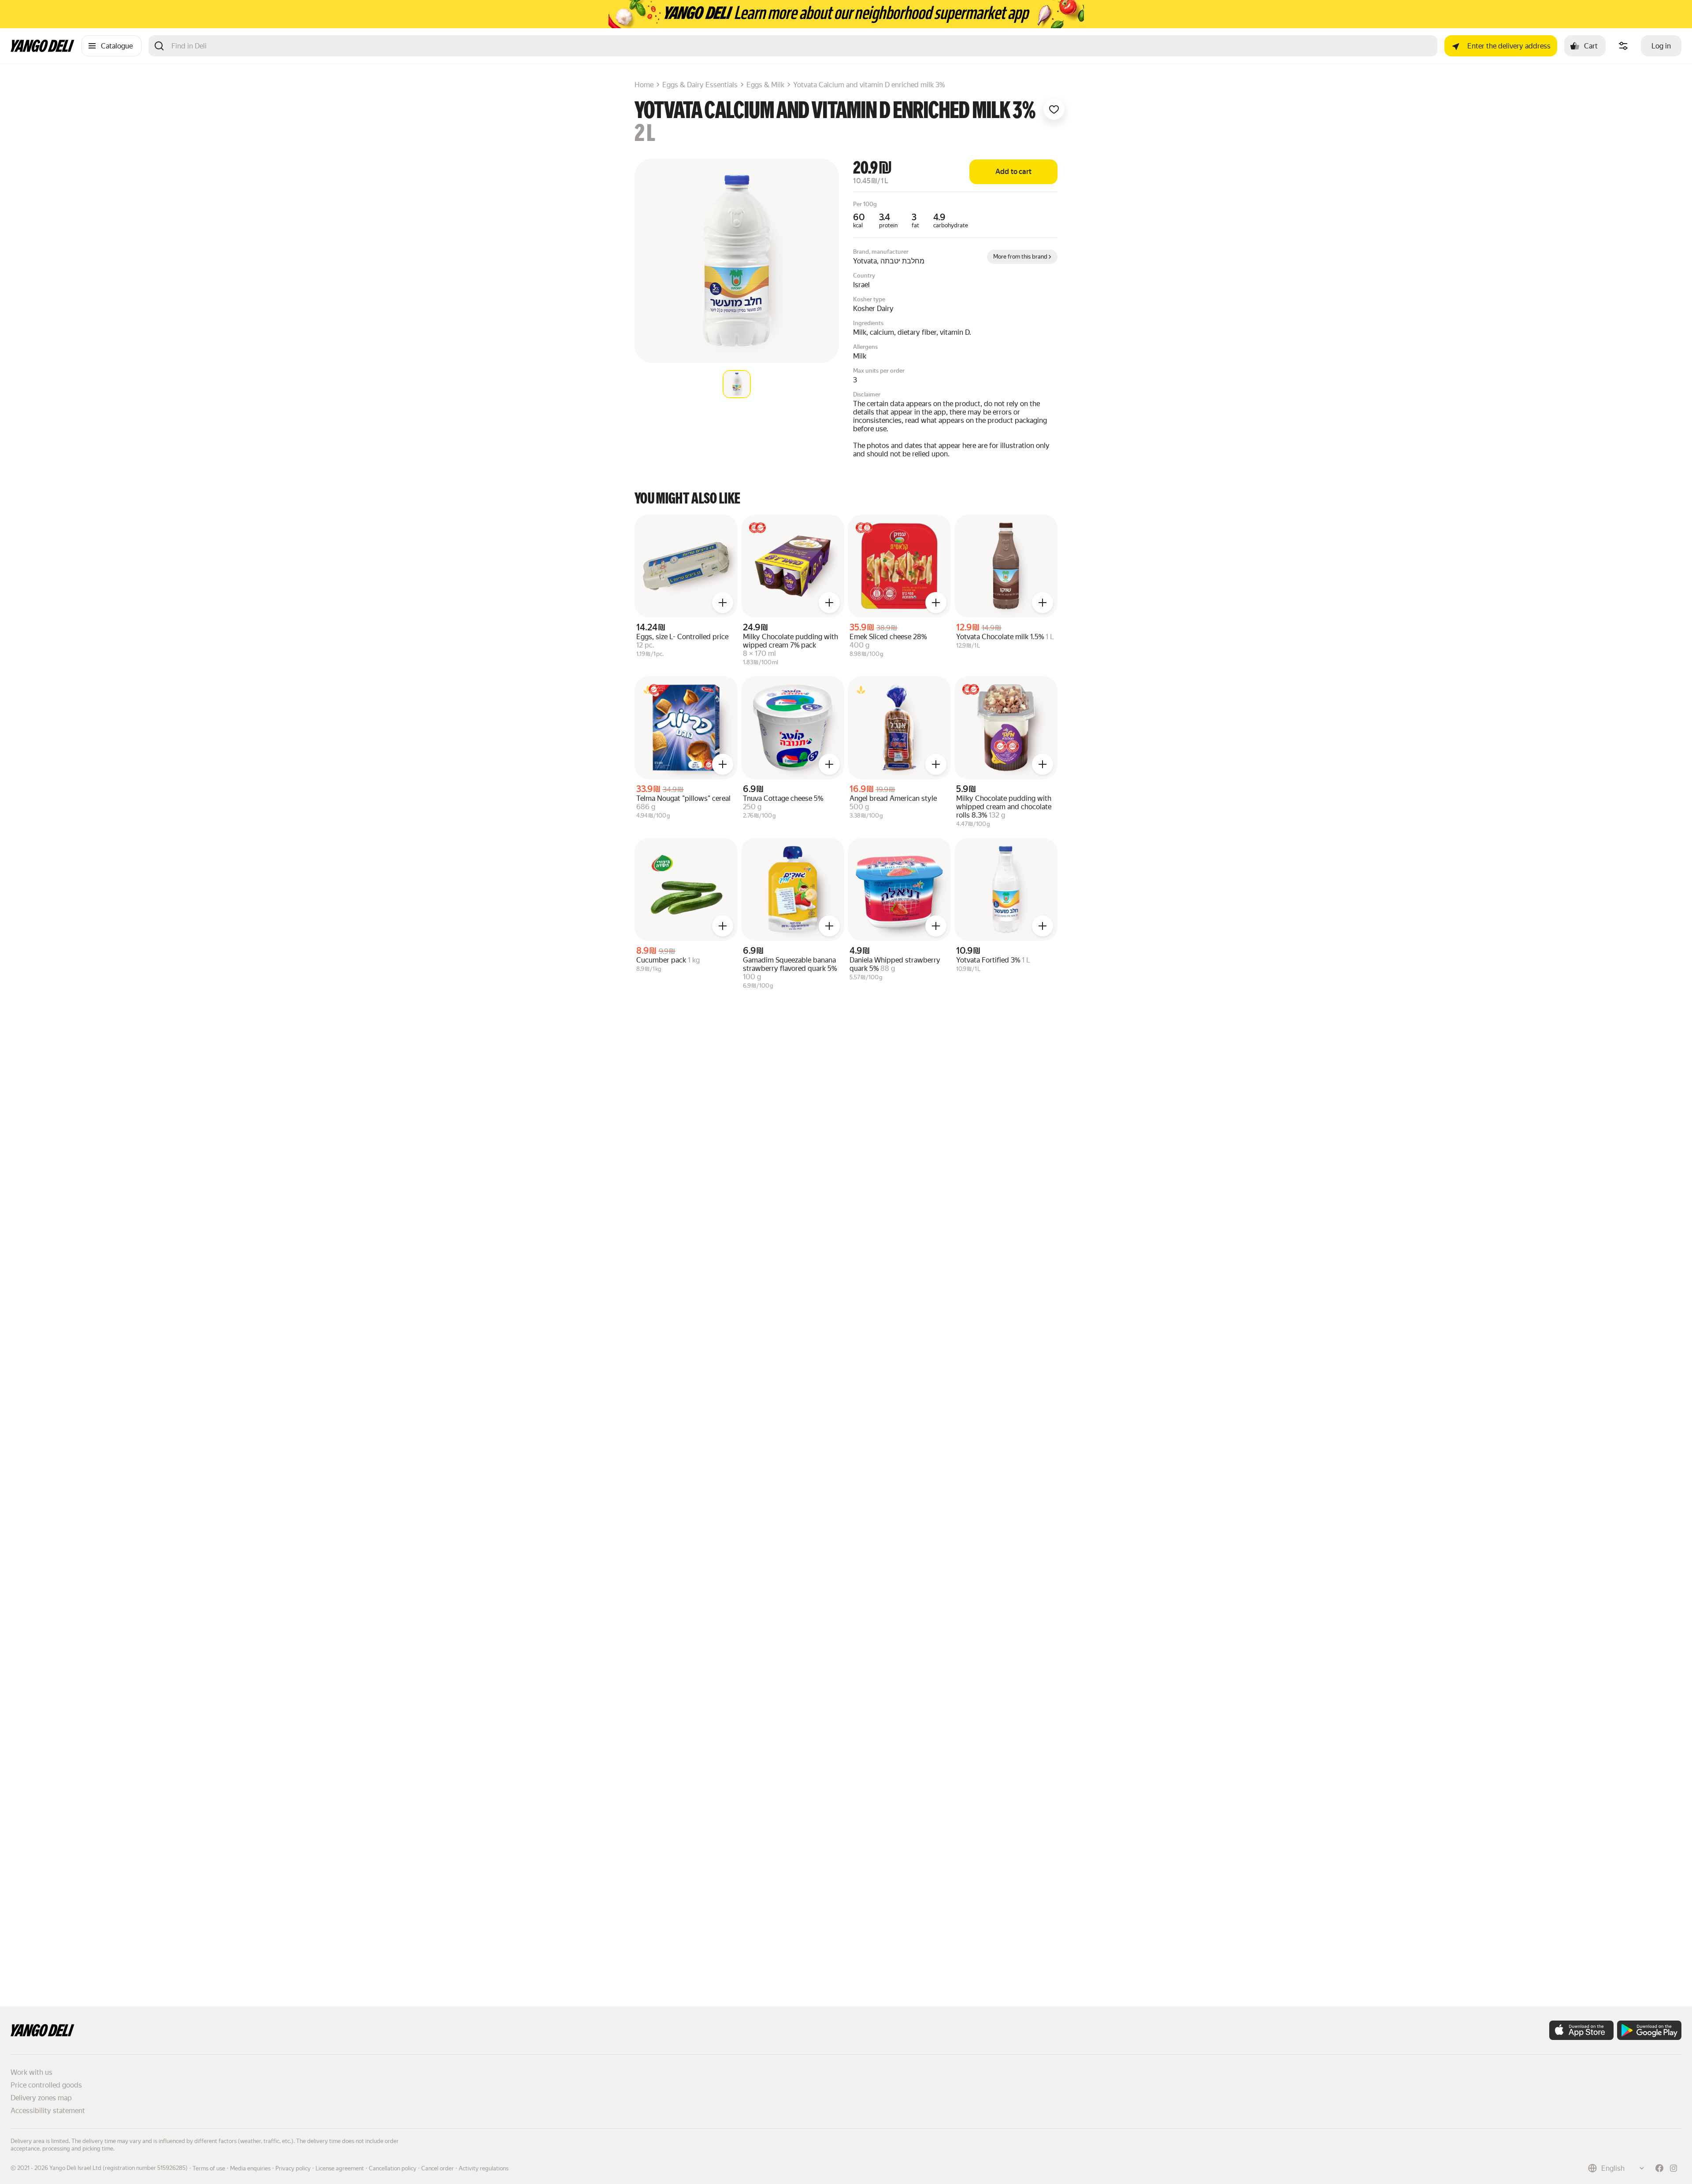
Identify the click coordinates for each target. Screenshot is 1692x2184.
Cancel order (438, 2168)
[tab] (737, 384)
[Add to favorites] (1054, 109)
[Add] (723, 603)
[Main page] (43, 50)
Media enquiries (250, 2168)
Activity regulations (484, 2168)
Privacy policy (293, 2168)
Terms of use (209, 2168)
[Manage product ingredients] (1623, 46)
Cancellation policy (393, 2168)
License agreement (340, 2168)
